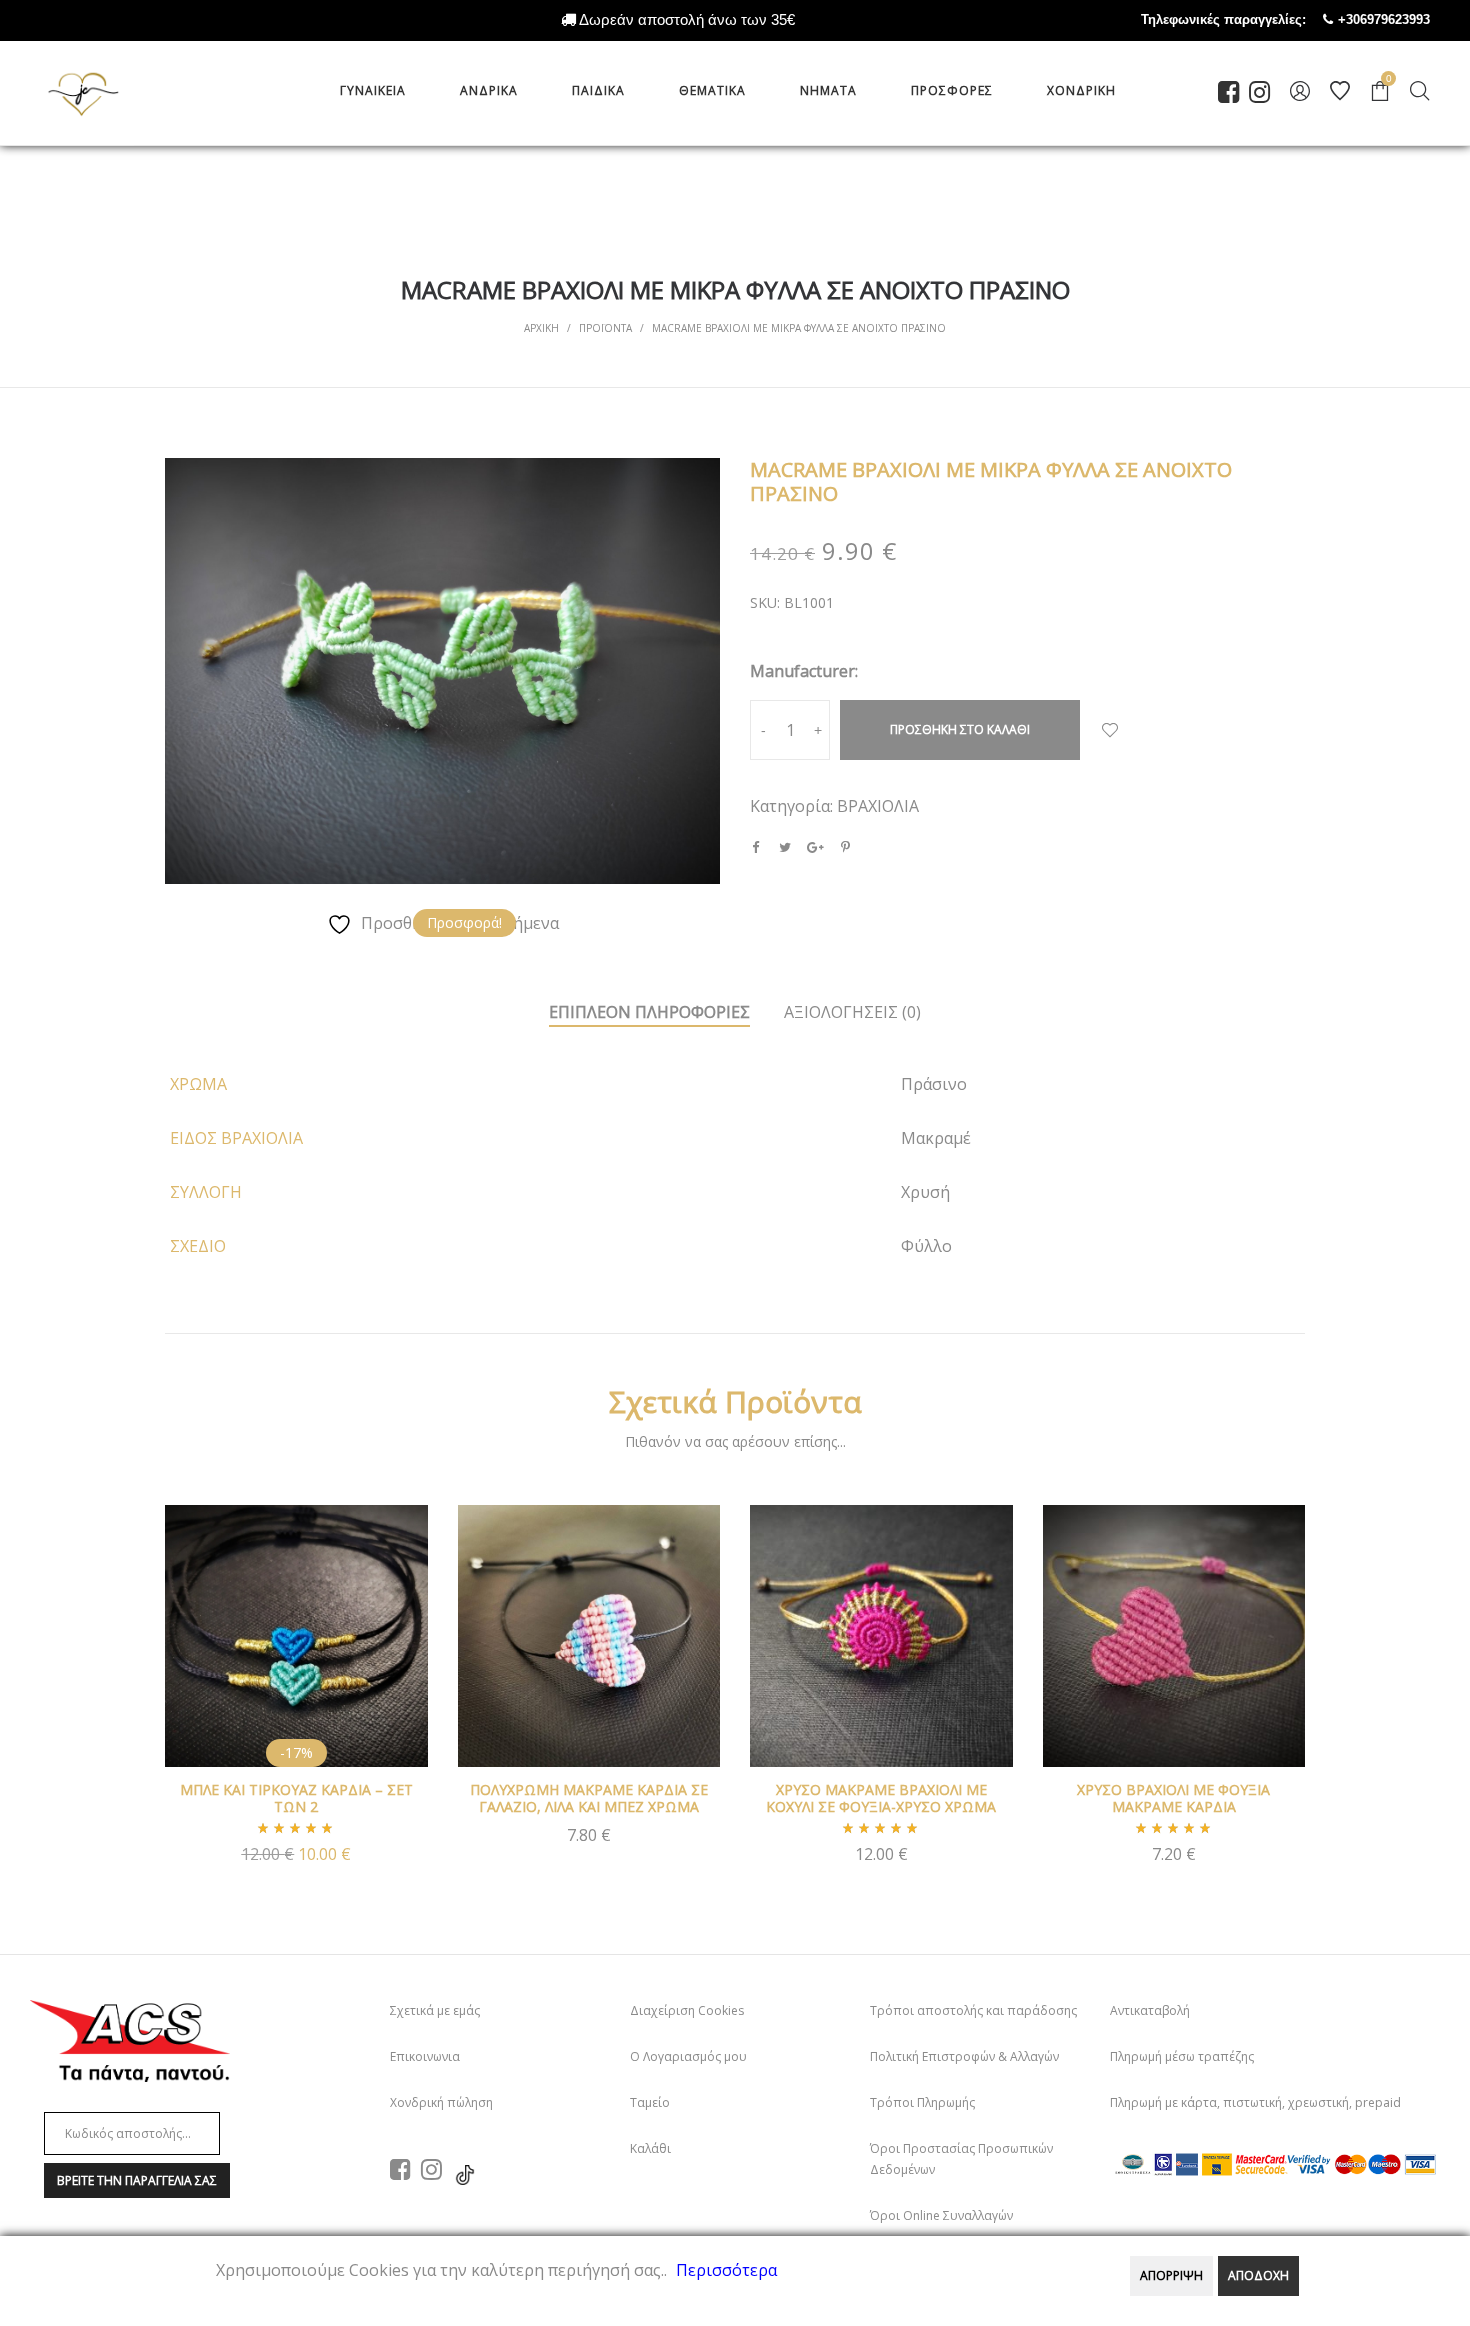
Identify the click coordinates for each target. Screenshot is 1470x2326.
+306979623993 (1404, 19)
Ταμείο (650, 2102)
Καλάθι (650, 2148)
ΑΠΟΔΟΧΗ (1258, 2275)
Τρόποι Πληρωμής (922, 2102)
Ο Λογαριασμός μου (688, 2056)
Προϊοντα (605, 328)
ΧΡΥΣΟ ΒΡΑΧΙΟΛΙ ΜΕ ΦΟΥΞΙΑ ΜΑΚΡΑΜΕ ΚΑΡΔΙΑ (1173, 1798)
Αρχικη (541, 328)
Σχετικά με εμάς (435, 2010)
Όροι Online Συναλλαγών (941, 2215)
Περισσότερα (726, 2270)
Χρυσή (925, 1192)
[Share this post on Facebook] (755, 847)
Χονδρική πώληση (441, 2102)
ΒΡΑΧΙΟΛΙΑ (878, 806)
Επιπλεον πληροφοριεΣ (649, 1012)
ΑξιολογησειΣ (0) (852, 1012)
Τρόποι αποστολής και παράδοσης (973, 2010)
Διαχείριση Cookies (687, 2010)
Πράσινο (934, 1084)
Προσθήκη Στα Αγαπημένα (1110, 730)
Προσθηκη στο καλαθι (960, 729)
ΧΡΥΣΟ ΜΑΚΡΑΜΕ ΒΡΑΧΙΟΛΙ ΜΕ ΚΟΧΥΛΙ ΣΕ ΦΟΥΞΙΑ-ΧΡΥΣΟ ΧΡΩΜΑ (881, 1798)
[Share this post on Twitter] (785, 847)
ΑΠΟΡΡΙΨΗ (1171, 2275)
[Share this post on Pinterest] (845, 847)
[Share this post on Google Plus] (815, 847)
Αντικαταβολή (1150, 2010)
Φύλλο (926, 1246)
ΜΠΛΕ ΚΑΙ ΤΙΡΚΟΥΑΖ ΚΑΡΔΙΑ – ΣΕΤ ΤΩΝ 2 (296, 1798)
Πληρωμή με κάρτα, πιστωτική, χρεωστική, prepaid (1255, 2102)
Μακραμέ (936, 1138)
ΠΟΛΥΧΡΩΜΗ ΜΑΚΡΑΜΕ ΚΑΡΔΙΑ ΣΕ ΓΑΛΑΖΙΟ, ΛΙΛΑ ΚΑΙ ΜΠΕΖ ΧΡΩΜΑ (589, 1798)
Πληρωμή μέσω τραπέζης (1182, 2056)
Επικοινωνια (425, 2056)
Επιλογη (881, 1864)
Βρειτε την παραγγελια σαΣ (137, 2180)
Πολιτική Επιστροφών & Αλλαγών (964, 2056)
